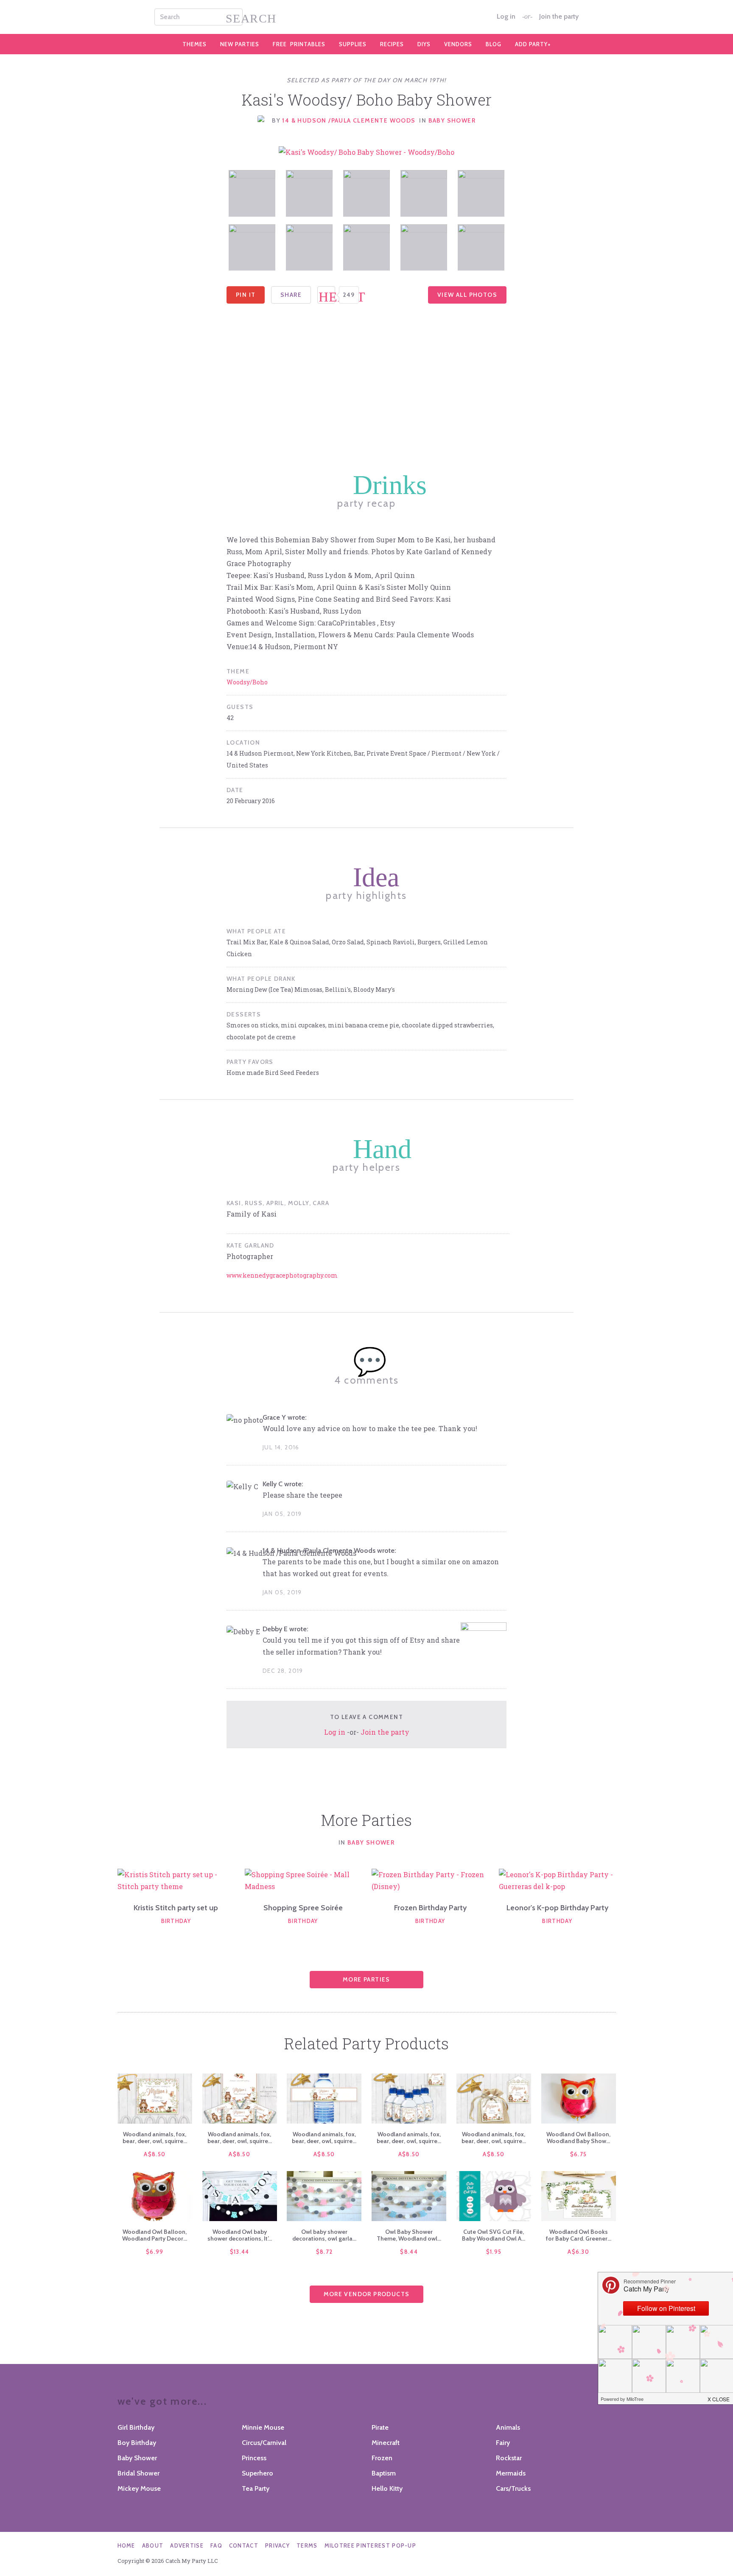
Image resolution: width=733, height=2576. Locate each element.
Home (126, 2545)
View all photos (467, 295)
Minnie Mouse (263, 2427)
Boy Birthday (137, 2443)
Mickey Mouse (139, 2488)
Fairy (503, 2443)
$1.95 (494, 2252)
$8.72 (325, 2252)
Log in (506, 17)
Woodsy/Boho (247, 682)
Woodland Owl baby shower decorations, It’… (240, 2235)
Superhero (257, 2473)
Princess (254, 2458)
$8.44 (409, 2252)
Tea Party (256, 2488)
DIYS (424, 44)
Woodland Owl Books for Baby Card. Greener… (579, 2235)
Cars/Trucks (513, 2488)
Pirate (380, 2427)
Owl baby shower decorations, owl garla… (324, 2235)
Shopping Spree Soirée (303, 1908)
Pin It (246, 295)
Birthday (176, 1921)
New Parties (240, 44)
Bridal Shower (138, 2473)
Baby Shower (452, 120)
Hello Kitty (387, 2488)
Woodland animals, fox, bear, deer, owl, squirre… (155, 2138)
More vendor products (367, 2294)
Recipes (392, 44)
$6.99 (155, 2252)
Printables (299, 44)
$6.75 (579, 2154)
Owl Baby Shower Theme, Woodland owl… (409, 2235)
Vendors (458, 44)
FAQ (216, 2545)
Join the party (559, 17)
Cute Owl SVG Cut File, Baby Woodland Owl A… (494, 2235)
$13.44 (240, 2252)
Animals (508, 2427)
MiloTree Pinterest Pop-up (371, 2545)
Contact (244, 2545)
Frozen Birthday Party (430, 1908)
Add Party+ (533, 44)
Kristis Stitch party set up (176, 1908)
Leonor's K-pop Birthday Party (557, 1908)
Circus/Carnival (264, 2443)
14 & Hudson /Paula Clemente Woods (349, 120)
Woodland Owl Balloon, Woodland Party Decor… (155, 2235)
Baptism (384, 2473)
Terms (307, 2545)
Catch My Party (366, 17)
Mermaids (511, 2473)
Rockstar (509, 2458)
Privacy (277, 2545)
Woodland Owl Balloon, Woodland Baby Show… (578, 2138)
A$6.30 (578, 2252)
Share (291, 295)
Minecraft (386, 2443)
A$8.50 (155, 2154)
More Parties (366, 1979)
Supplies (353, 44)
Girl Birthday (136, 2427)
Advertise (187, 2545)
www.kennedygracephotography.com (282, 1275)
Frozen (382, 2458)
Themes (194, 44)
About (153, 2545)
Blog (494, 44)
